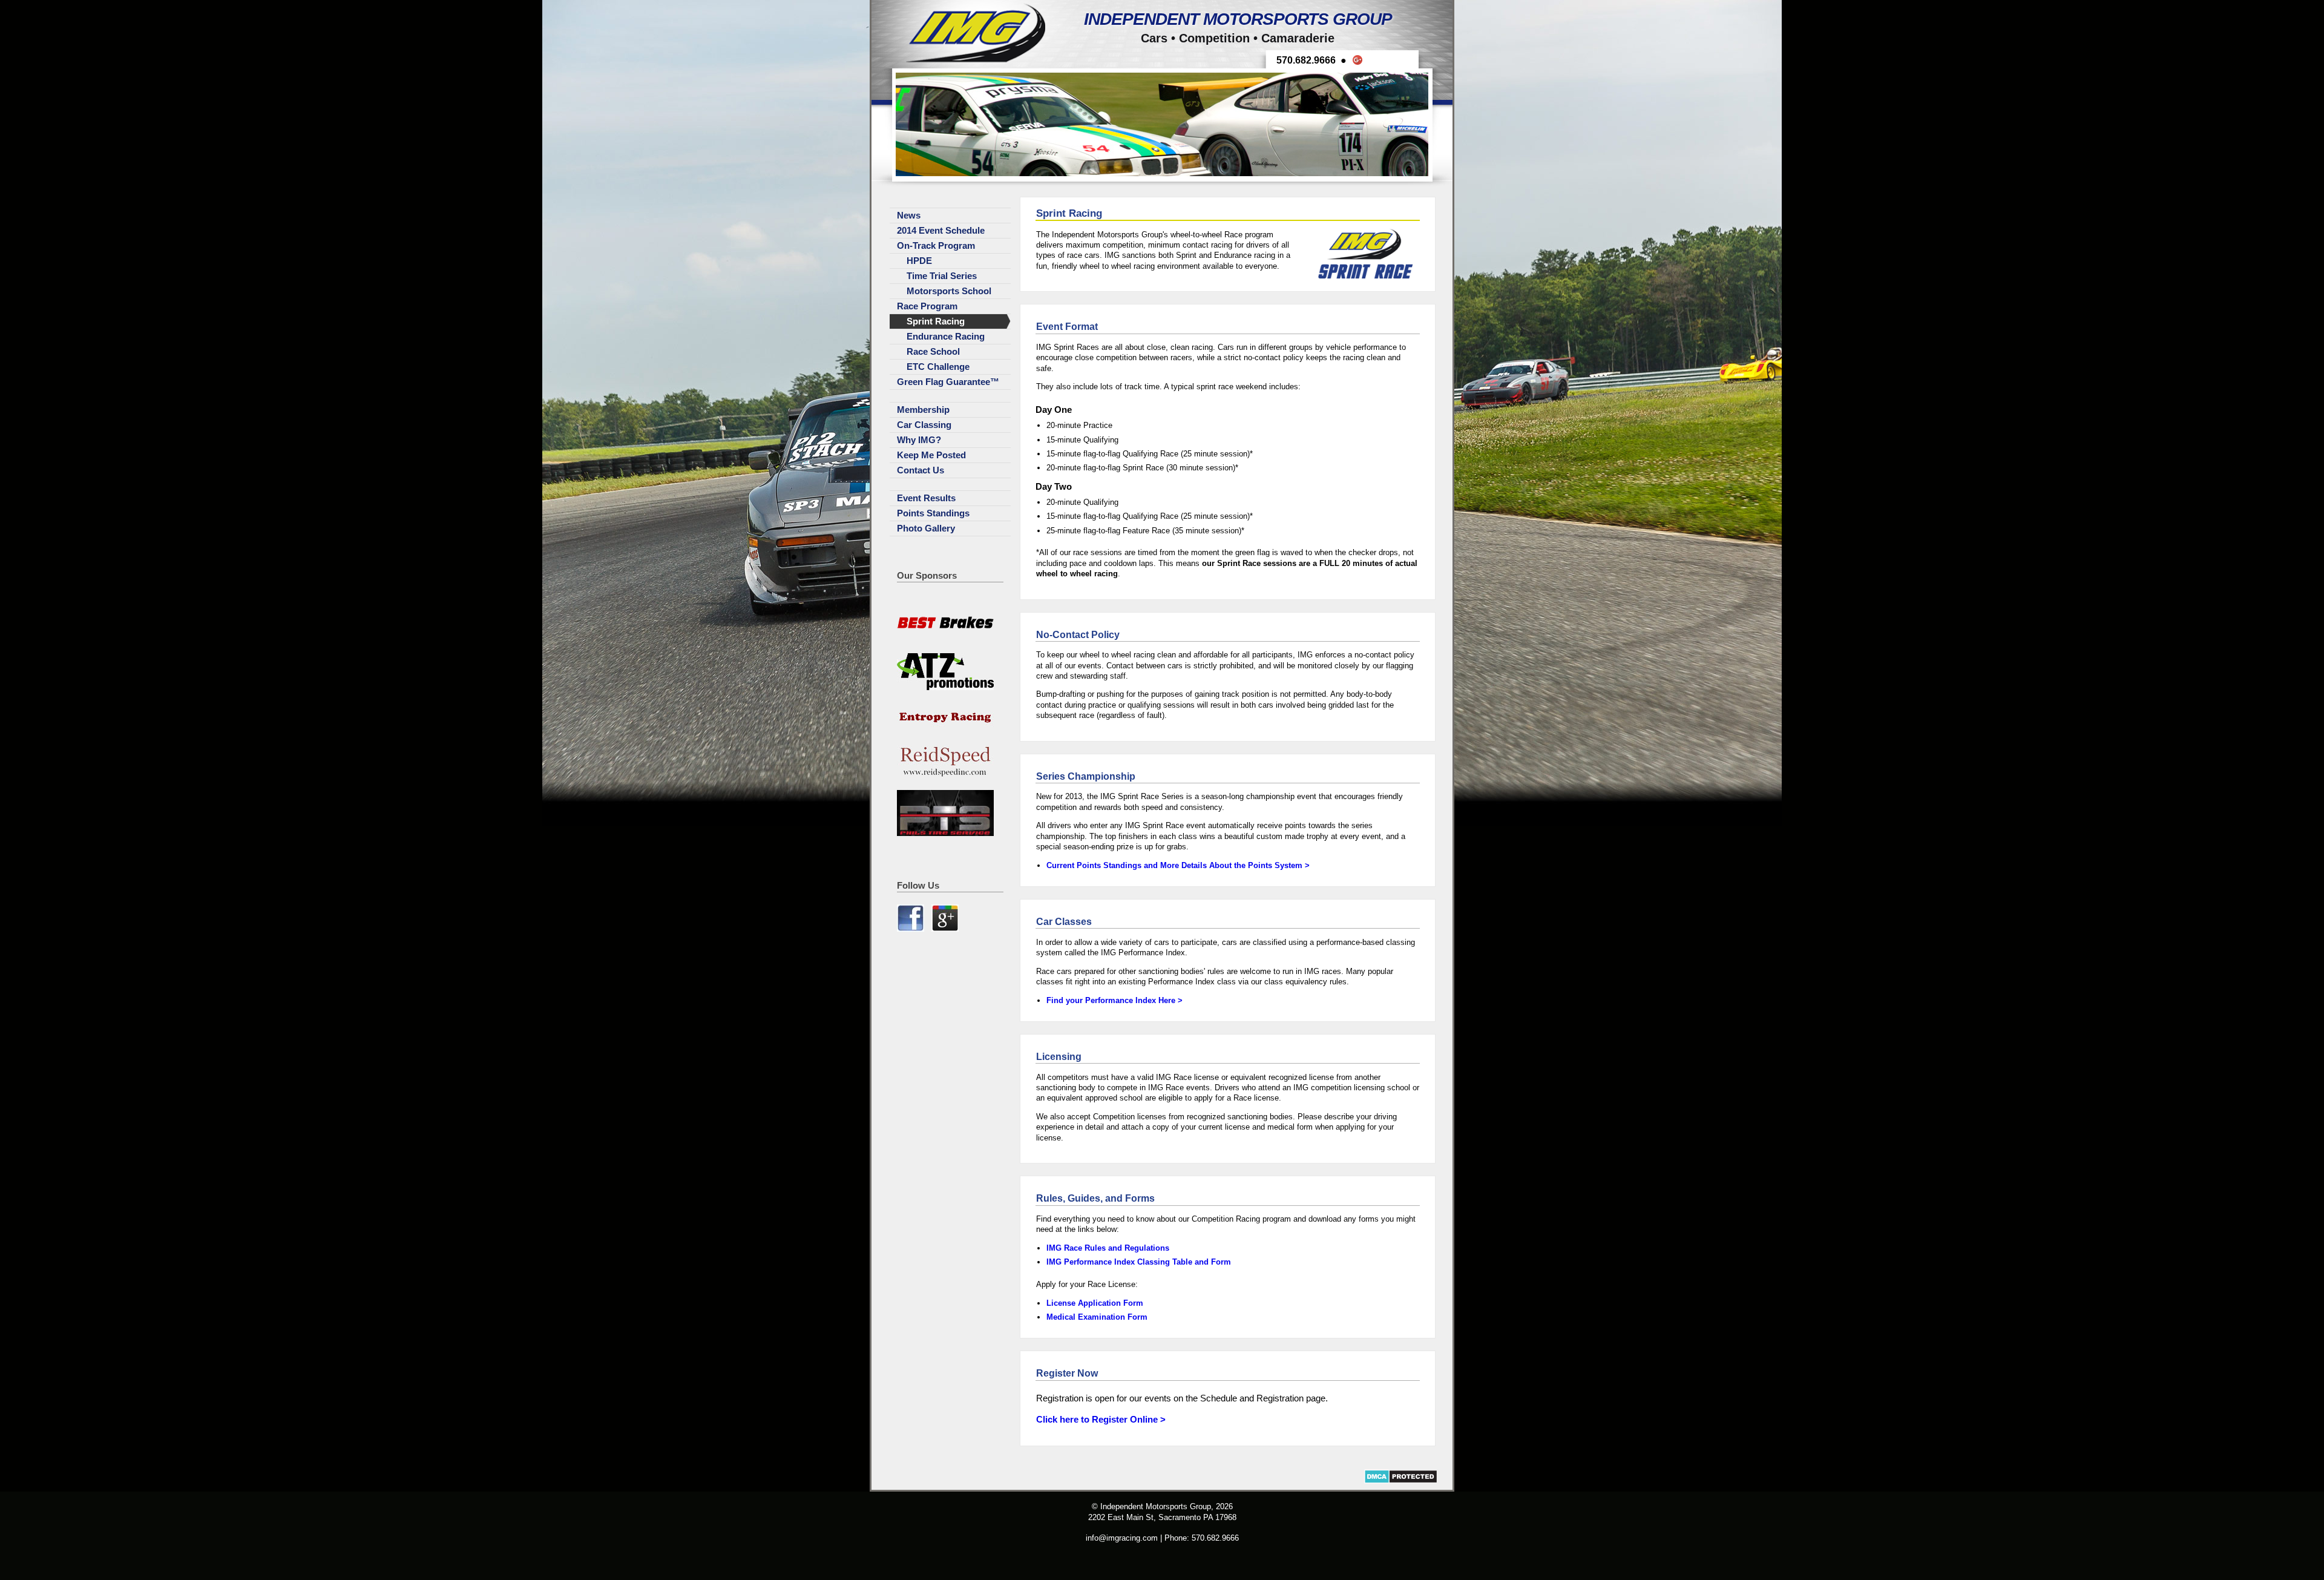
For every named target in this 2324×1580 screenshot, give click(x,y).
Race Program (927, 306)
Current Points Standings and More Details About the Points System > (1178, 865)
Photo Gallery (926, 528)
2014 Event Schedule (941, 231)
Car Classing (924, 425)
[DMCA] (1401, 1481)
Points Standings (933, 513)
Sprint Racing (936, 321)
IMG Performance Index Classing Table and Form (1139, 1262)
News (909, 216)
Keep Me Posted (931, 455)
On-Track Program (936, 246)
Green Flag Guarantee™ (948, 382)
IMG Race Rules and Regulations (1108, 1248)
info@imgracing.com (1122, 1538)
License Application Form (1095, 1303)
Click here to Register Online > (1101, 1420)
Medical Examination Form (1097, 1317)
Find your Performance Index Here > (1114, 1000)
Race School (933, 352)
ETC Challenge (938, 367)
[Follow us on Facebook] (912, 929)
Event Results (926, 498)
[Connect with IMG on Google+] (945, 929)
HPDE (919, 261)
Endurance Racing (946, 337)
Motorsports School (949, 291)
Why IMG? (919, 440)
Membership (923, 410)
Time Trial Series (942, 276)
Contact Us (921, 470)
